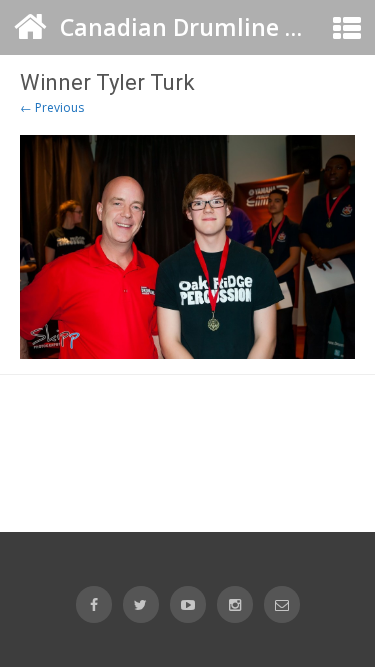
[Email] (282, 604)
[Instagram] (235, 604)
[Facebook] (94, 604)
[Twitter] (141, 604)
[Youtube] (188, 604)
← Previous (52, 107)
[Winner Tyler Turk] (187, 246)
